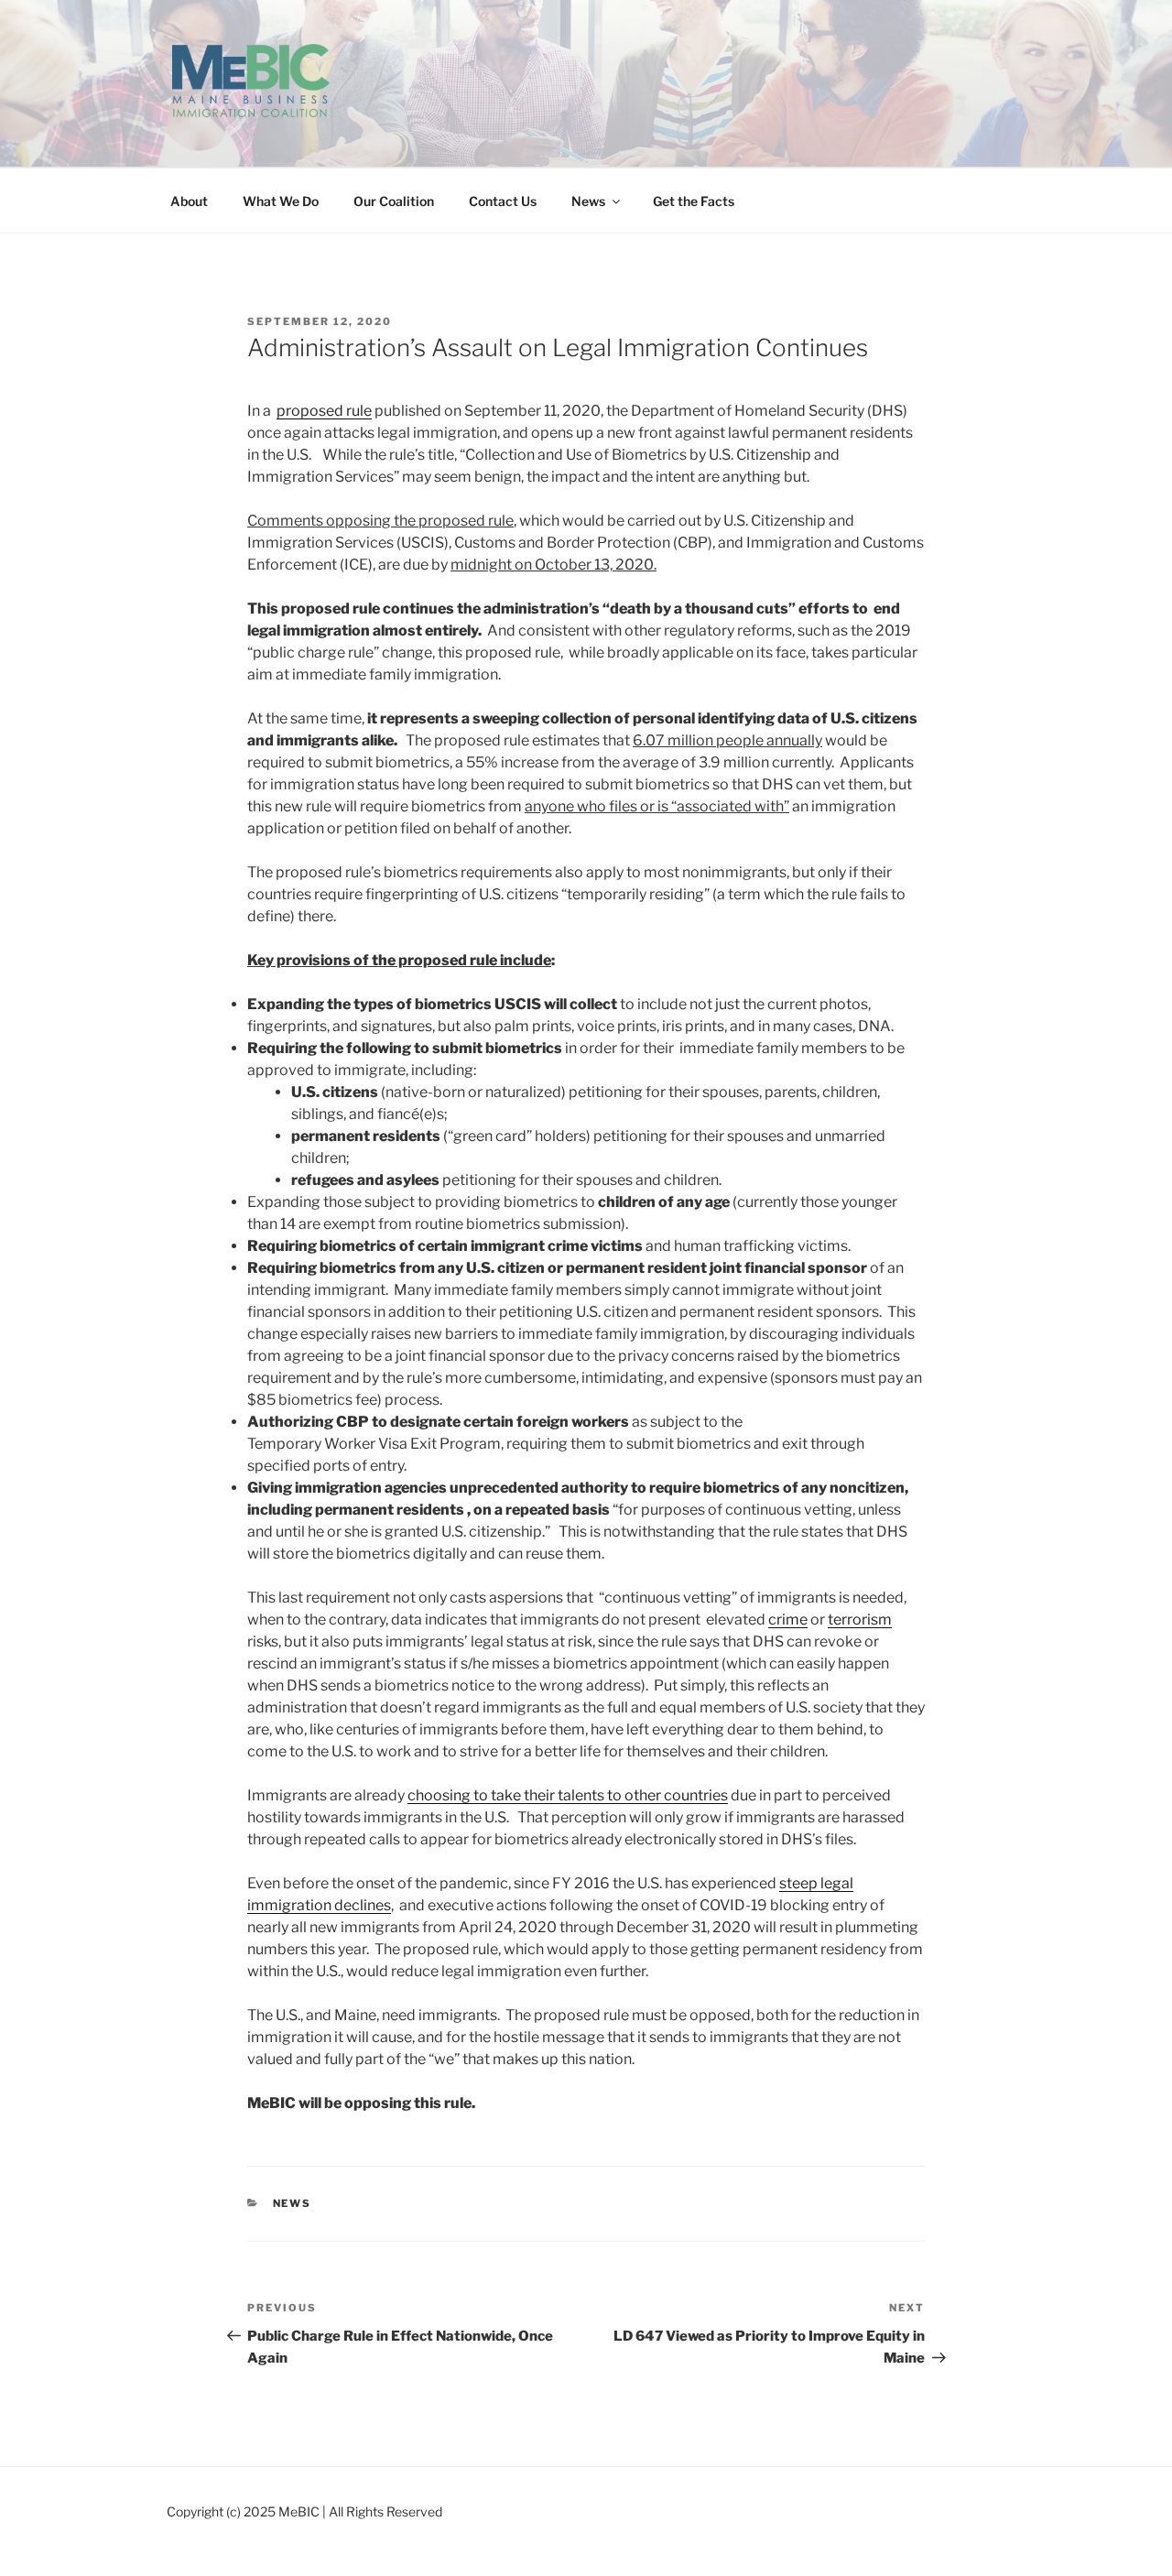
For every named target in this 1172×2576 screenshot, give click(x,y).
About (189, 201)
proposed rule (324, 411)
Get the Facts (694, 201)
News (588, 201)
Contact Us (503, 201)
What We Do (281, 201)
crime (788, 1620)
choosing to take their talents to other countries (568, 1795)
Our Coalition (394, 201)
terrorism (860, 1620)
